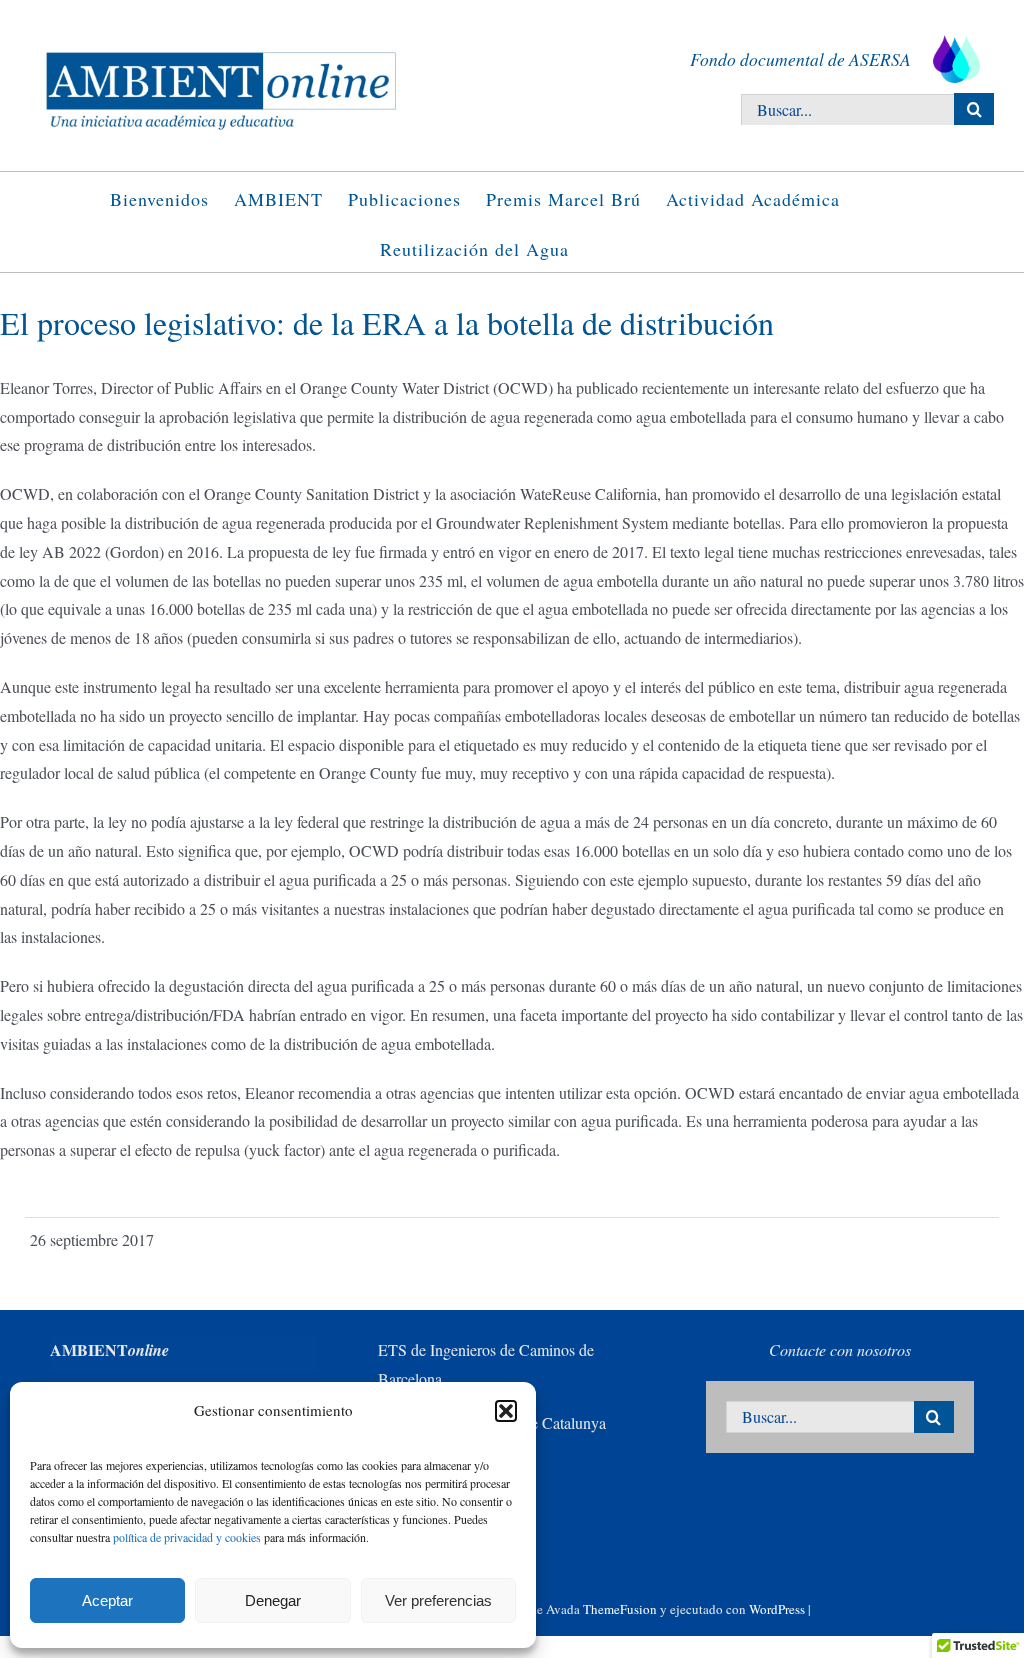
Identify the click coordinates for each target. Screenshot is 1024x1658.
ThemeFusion (620, 1609)
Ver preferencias (438, 1600)
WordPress (777, 1609)
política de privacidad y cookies (187, 1537)
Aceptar (107, 1600)
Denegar (273, 1600)
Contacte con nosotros (840, 1349)
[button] (506, 1411)
